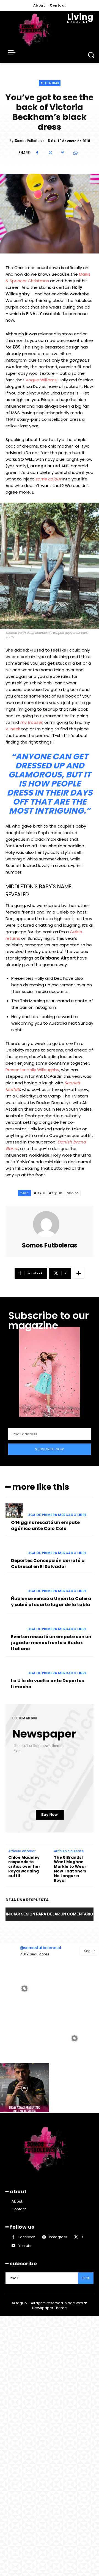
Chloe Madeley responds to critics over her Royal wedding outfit (24, 1867)
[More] (79, 1273)
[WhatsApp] (75, 153)
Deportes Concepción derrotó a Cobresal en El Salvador (48, 1564)
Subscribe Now (50, 1449)
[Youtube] (13, 2246)
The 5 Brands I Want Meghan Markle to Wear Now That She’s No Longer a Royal (70, 1869)
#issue (39, 1193)
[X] (50, 153)
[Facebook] (37, 153)
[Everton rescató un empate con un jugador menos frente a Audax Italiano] (14, 1625)
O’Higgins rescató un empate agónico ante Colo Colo (45, 1525)
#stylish (56, 1193)
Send (86, 2278)
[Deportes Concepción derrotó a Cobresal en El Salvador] (14, 1548)
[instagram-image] (24, 1988)
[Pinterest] (63, 153)
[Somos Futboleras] (50, 1224)
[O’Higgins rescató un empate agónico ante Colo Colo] (14, 1510)
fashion (73, 1193)
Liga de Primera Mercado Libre (57, 1515)
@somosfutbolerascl (40, 1948)
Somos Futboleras (30, 141)
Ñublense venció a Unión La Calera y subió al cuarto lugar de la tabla (51, 1602)
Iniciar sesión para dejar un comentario (50, 1914)
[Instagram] (44, 2237)
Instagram (58, 2237)
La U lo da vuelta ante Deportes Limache (47, 1684)
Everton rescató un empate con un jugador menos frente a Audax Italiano (51, 1643)
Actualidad (50, 83)
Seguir (89, 1951)
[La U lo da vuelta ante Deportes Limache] (14, 1669)
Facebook (27, 2237)
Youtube (25, 2246)
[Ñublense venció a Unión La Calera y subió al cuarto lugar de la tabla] (14, 1587)
